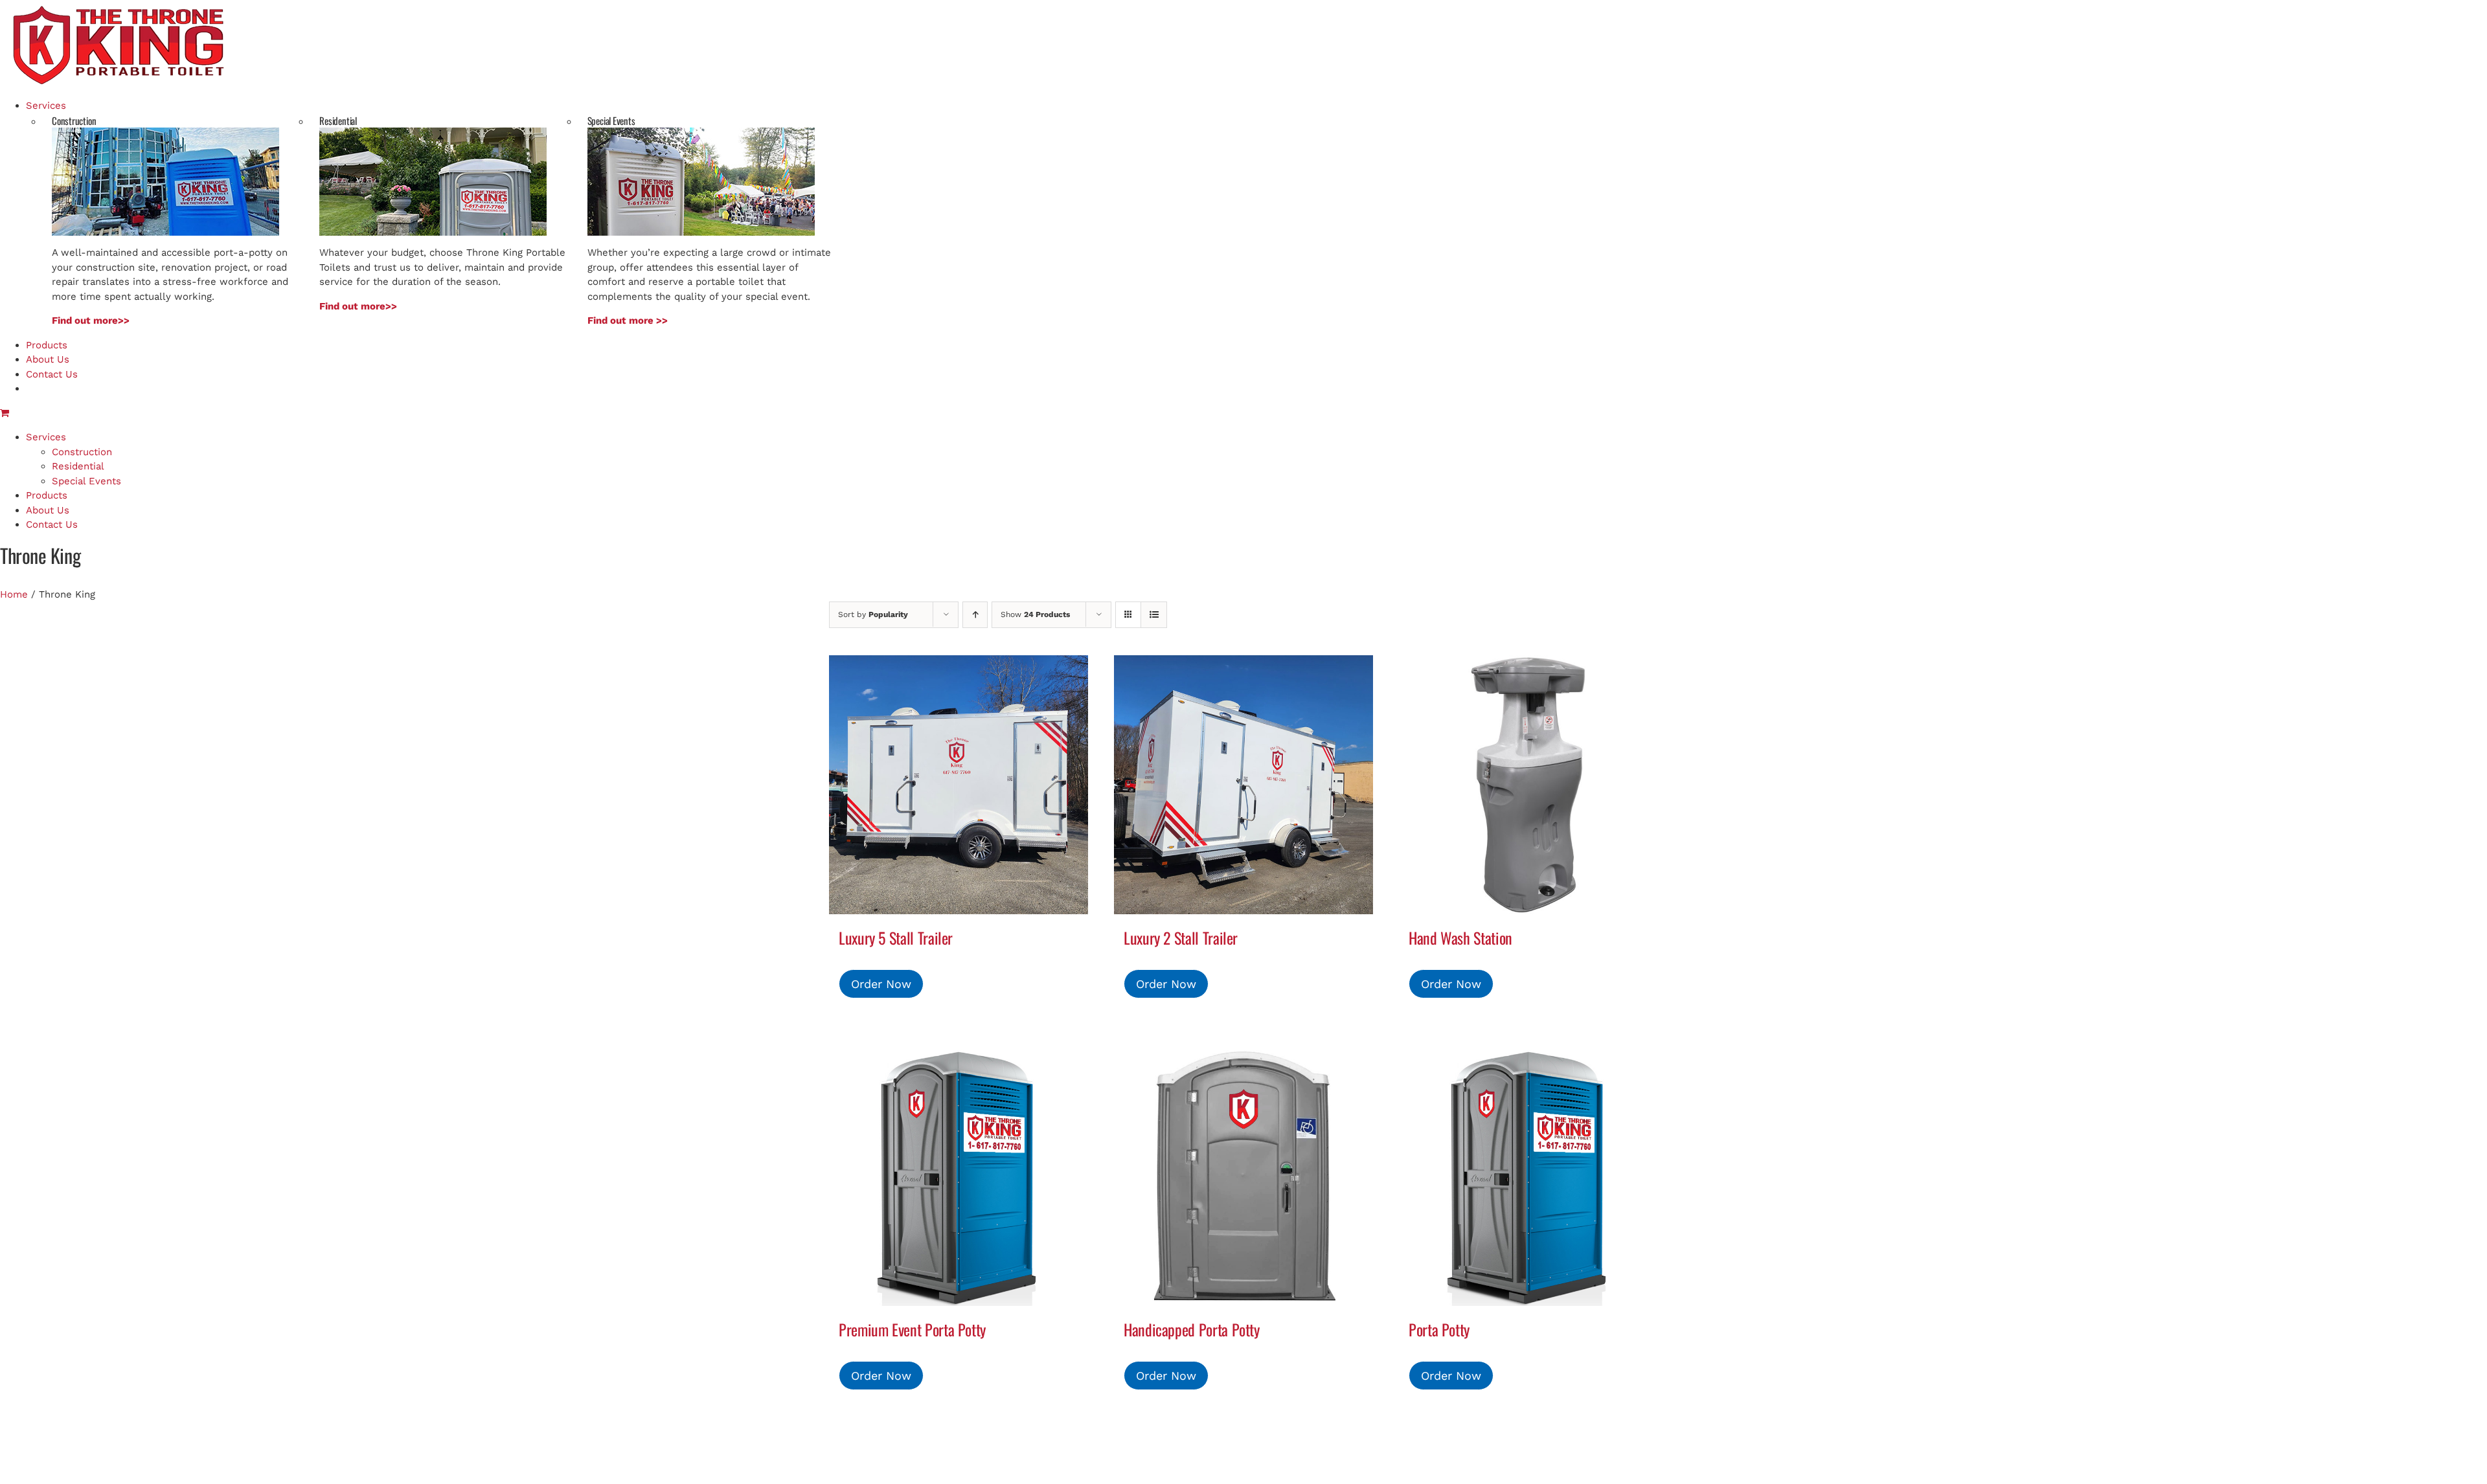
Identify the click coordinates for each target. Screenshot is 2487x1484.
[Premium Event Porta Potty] (959, 1176)
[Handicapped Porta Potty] (1243, 1176)
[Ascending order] (975, 615)
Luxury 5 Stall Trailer (896, 938)
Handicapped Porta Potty (1192, 1329)
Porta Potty (1439, 1329)
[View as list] (1154, 615)
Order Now (881, 984)
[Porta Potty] (1528, 1176)
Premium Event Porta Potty (912, 1329)
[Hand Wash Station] (1528, 785)
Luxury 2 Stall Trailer (1181, 938)
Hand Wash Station (1460, 938)
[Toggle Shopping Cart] (5, 413)
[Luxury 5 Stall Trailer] (959, 785)
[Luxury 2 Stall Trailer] (1243, 785)
